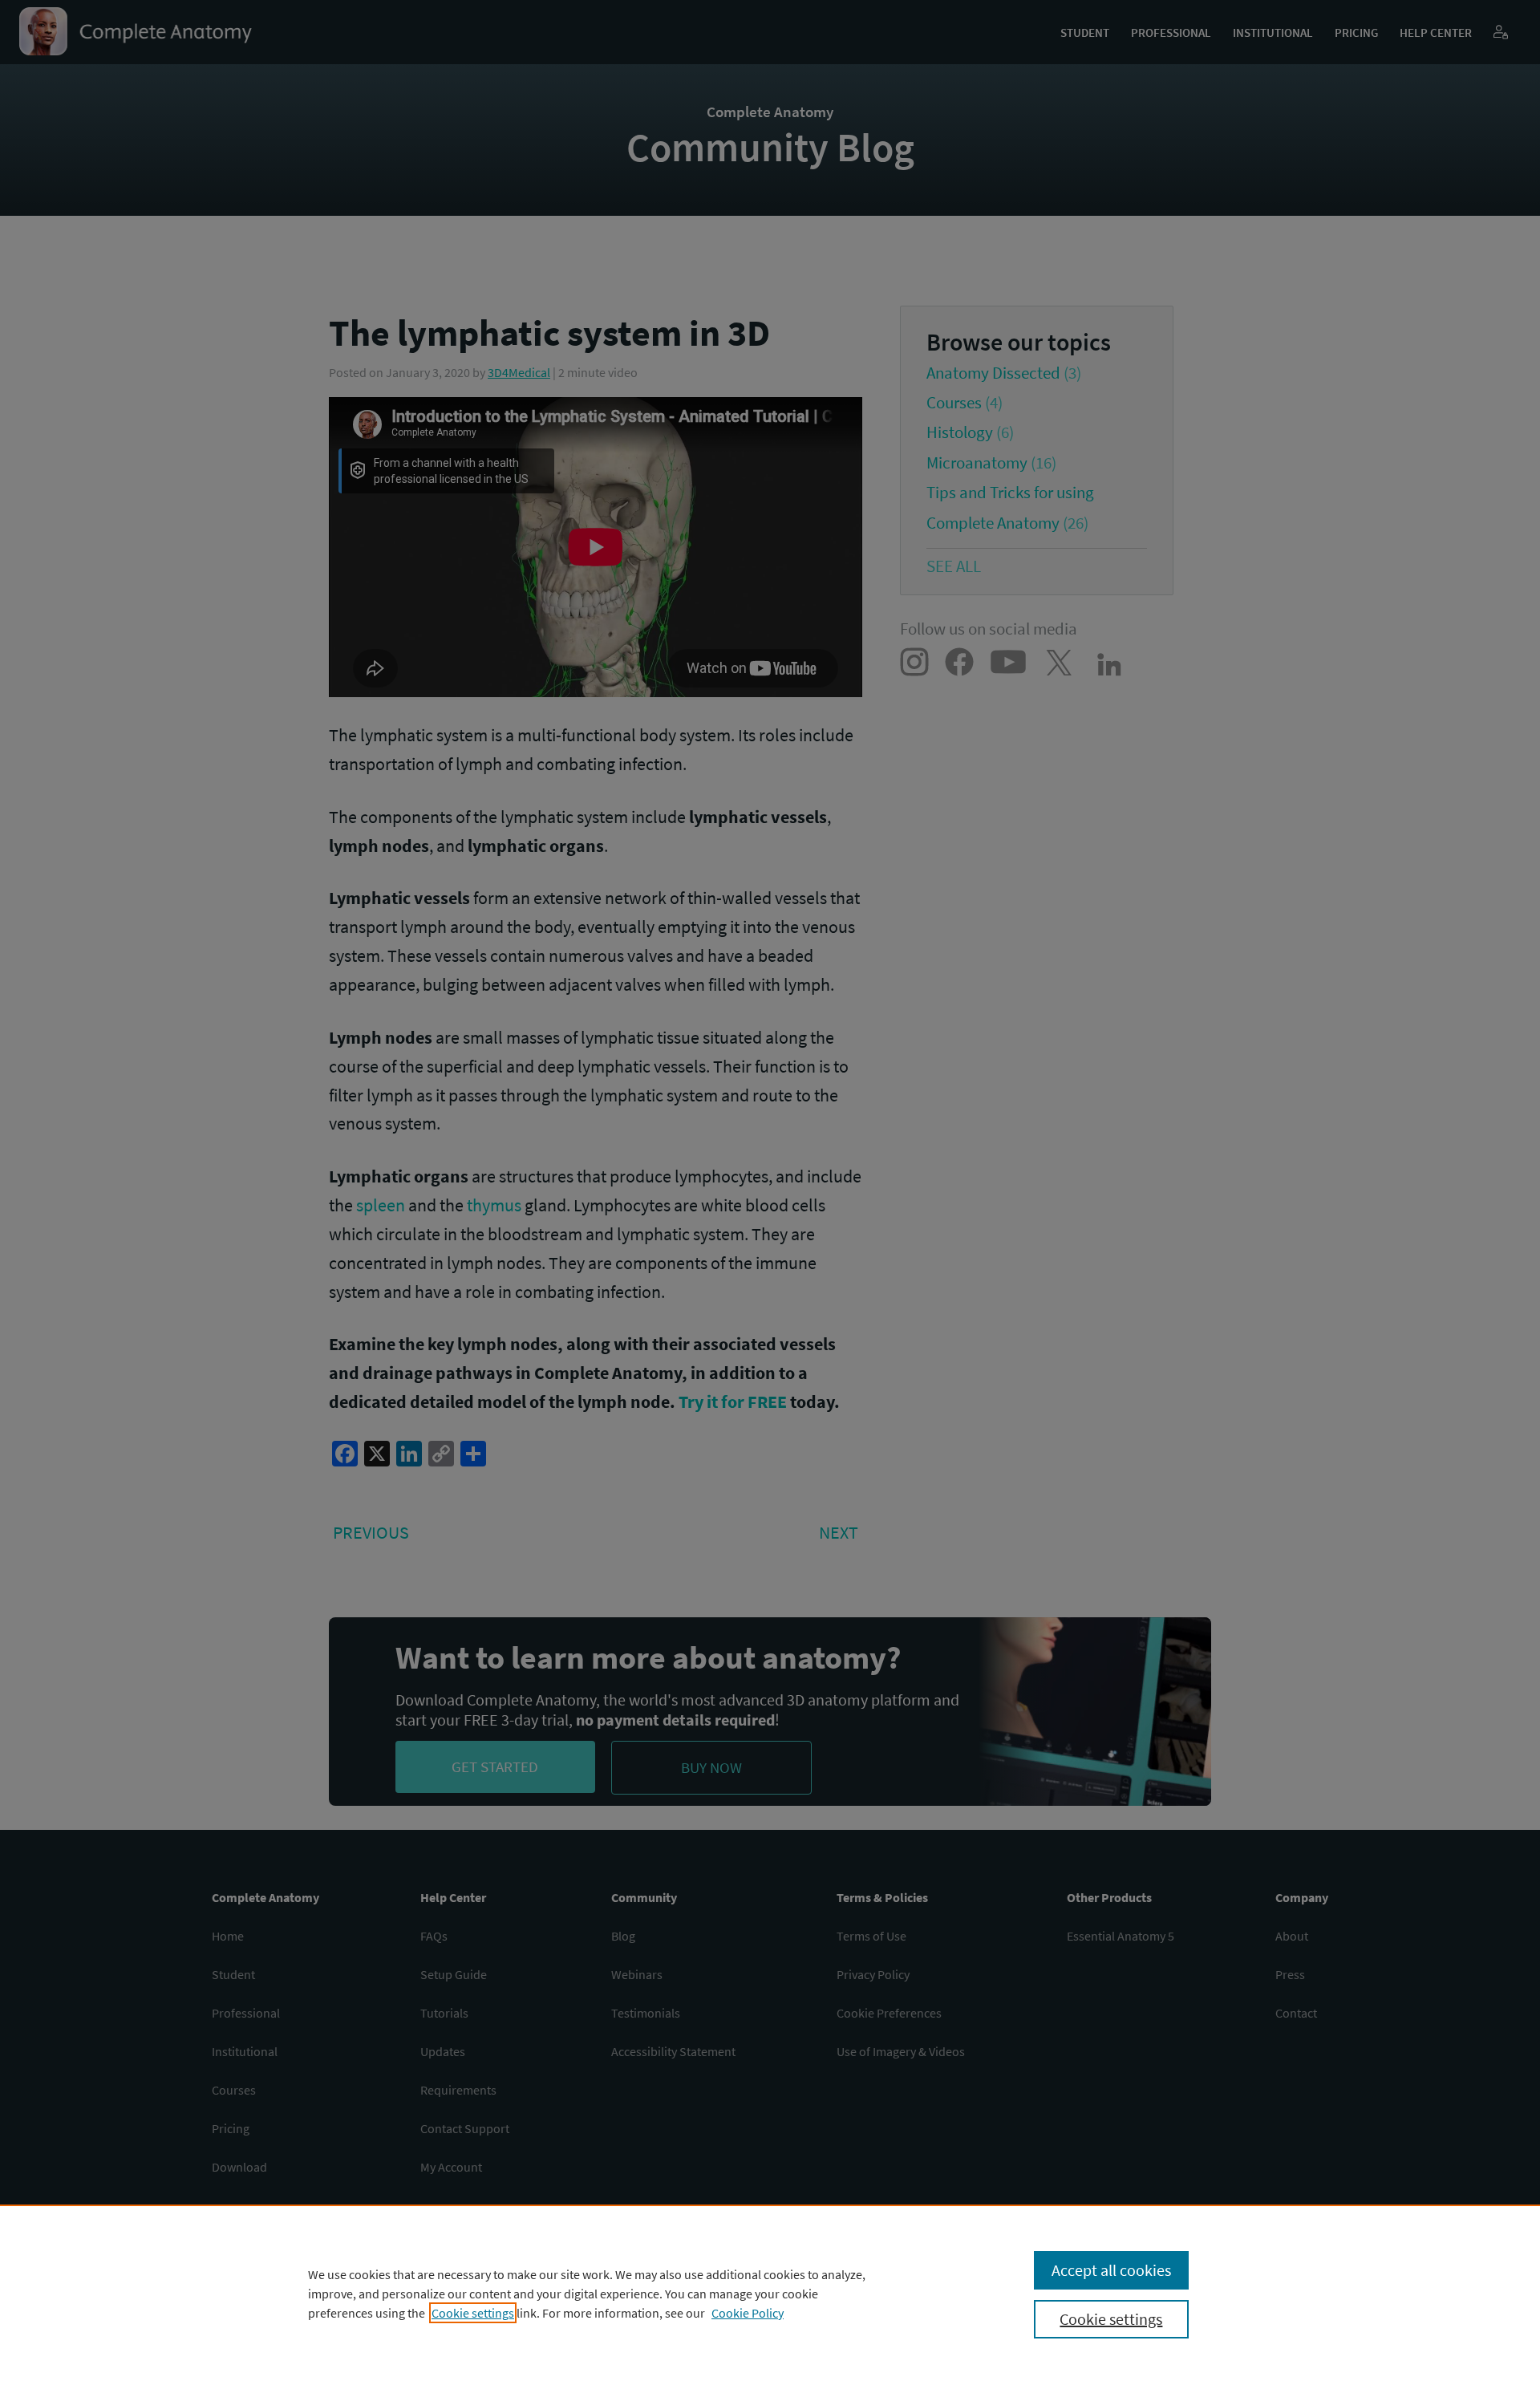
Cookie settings (473, 2313)
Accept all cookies (1111, 2270)
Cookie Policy (748, 2313)
